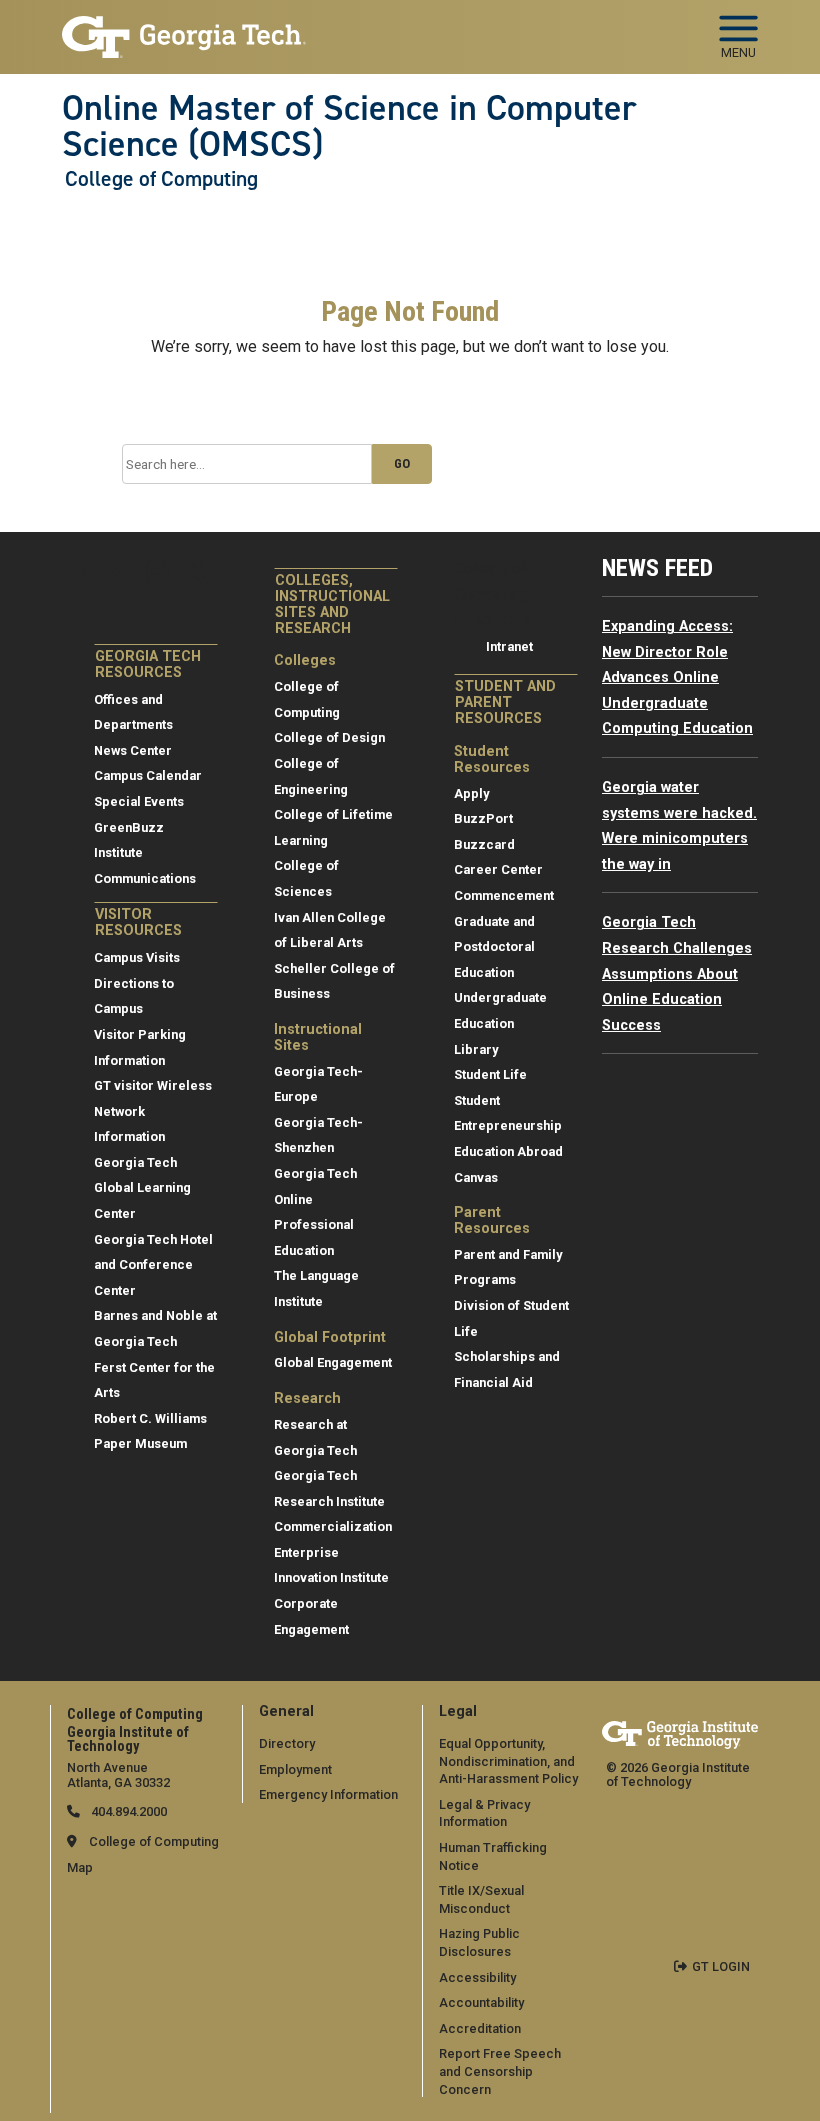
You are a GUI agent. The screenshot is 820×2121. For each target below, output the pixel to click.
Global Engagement (333, 1362)
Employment (295, 1769)
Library (476, 1049)
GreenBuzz (129, 827)
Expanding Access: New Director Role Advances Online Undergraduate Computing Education (677, 677)
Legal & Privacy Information (484, 1813)
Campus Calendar (148, 775)
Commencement (504, 895)
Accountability (481, 2002)
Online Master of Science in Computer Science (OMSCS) (349, 126)
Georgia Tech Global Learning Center (142, 1188)
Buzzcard (484, 844)
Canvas (476, 1177)
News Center (133, 750)
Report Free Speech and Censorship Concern (500, 2071)
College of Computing (161, 179)
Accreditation (480, 2028)
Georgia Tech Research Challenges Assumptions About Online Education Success (677, 973)
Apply (471, 793)
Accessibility (477, 1977)
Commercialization (333, 1526)
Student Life (490, 1074)
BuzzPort (483, 818)
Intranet (509, 646)
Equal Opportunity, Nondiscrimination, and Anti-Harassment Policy (508, 1761)
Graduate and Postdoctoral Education (494, 947)
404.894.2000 (127, 1811)
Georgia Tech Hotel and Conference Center (153, 1265)
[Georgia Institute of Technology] (184, 28)
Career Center (498, 869)
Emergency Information (328, 1794)
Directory (287, 1743)
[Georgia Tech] (680, 1734)
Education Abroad (508, 1151)
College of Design (329, 737)
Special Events (139, 801)
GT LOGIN (721, 1966)
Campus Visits (137, 957)
